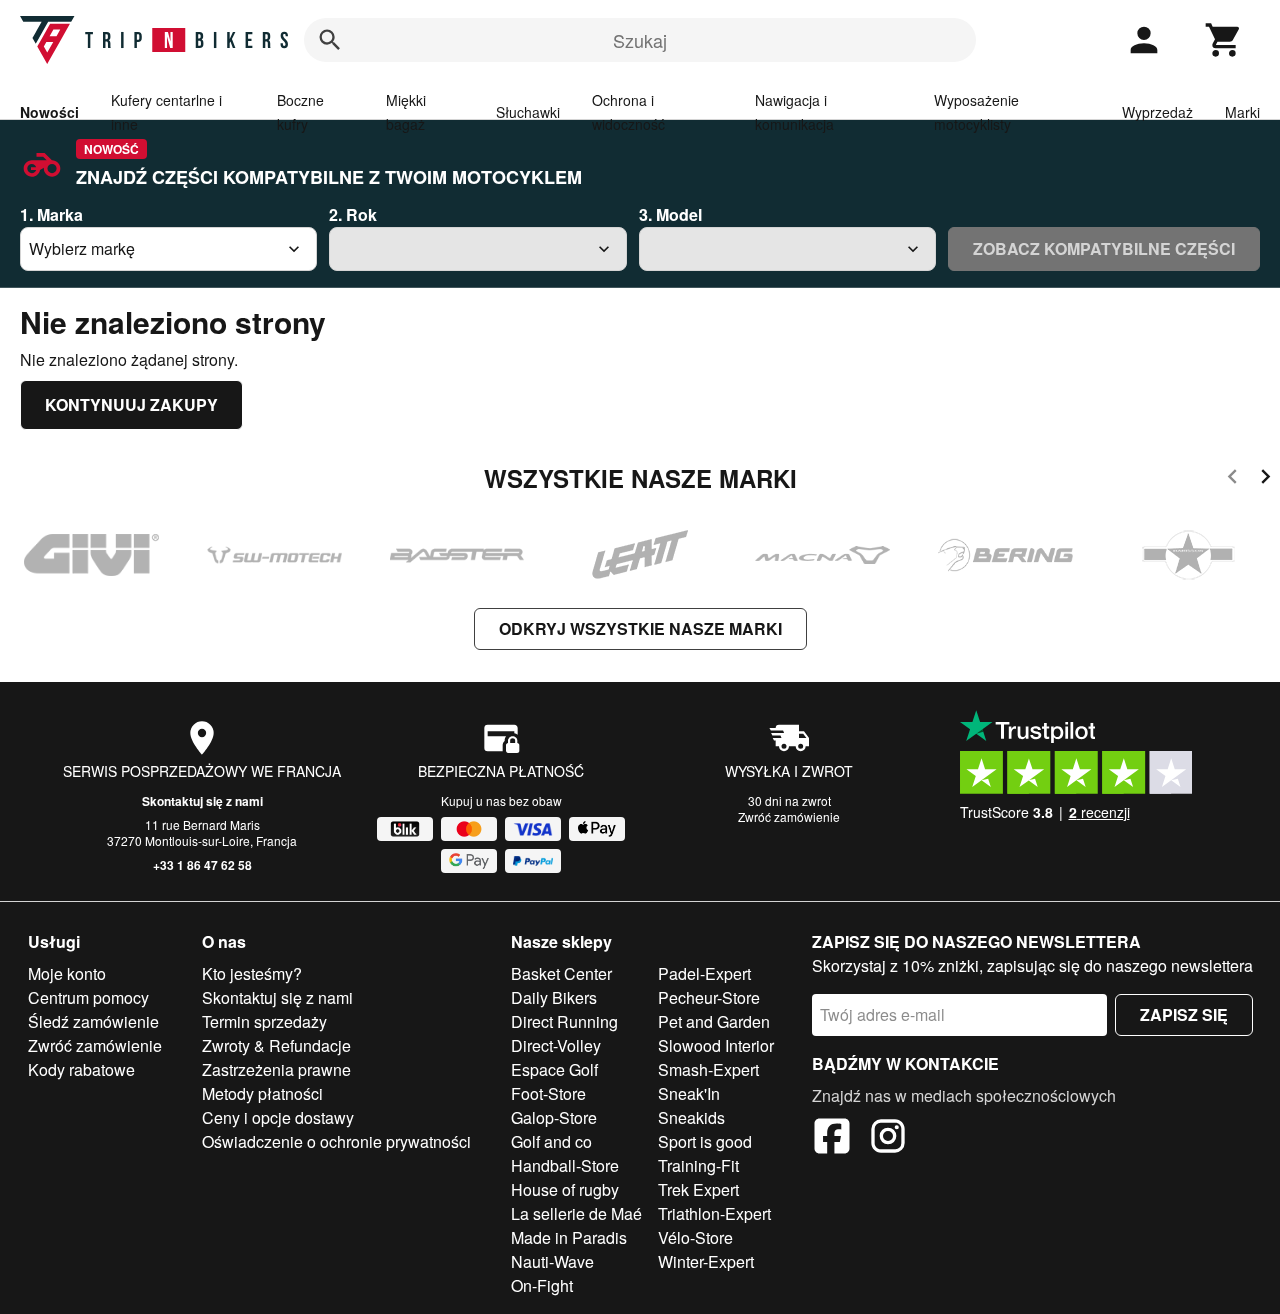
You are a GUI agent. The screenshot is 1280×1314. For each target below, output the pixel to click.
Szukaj (640, 40)
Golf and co (551, 1141)
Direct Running (564, 1021)
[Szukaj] (330, 40)
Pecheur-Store (709, 997)
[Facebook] (832, 1139)
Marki (1242, 112)
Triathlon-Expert (714, 1213)
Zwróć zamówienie (789, 816)
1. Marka (51, 214)
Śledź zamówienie (93, 1021)
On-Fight (542, 1285)
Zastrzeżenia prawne (276, 1069)
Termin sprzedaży (264, 1021)
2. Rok (353, 214)
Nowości (49, 112)
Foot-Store (548, 1093)
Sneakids (691, 1117)
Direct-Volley (556, 1045)
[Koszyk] (1224, 40)
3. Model (670, 214)
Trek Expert (698, 1189)
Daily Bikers (554, 997)
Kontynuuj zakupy (131, 404)
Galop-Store (554, 1117)
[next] (1265, 479)
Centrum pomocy (88, 997)
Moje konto (67, 973)
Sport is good (705, 1141)
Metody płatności (262, 1093)
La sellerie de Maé (576, 1213)
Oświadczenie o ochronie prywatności (336, 1141)
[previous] (1232, 479)
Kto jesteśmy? (252, 973)
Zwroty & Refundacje (276, 1045)
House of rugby (565, 1189)
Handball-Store (565, 1165)
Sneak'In (689, 1093)
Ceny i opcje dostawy (278, 1117)
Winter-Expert (706, 1261)
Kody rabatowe (81, 1069)
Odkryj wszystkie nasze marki (640, 628)
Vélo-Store (695, 1237)
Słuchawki (528, 112)
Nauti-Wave (552, 1261)
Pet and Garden (714, 1021)
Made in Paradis (569, 1237)
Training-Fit (698, 1165)
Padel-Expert (704, 973)
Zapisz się (1184, 1014)
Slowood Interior (716, 1045)
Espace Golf (554, 1069)
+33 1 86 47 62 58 (202, 865)
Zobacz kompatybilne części (1104, 248)
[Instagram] (888, 1139)
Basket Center (561, 973)
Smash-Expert (708, 1069)
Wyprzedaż (1157, 112)
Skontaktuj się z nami (202, 801)
